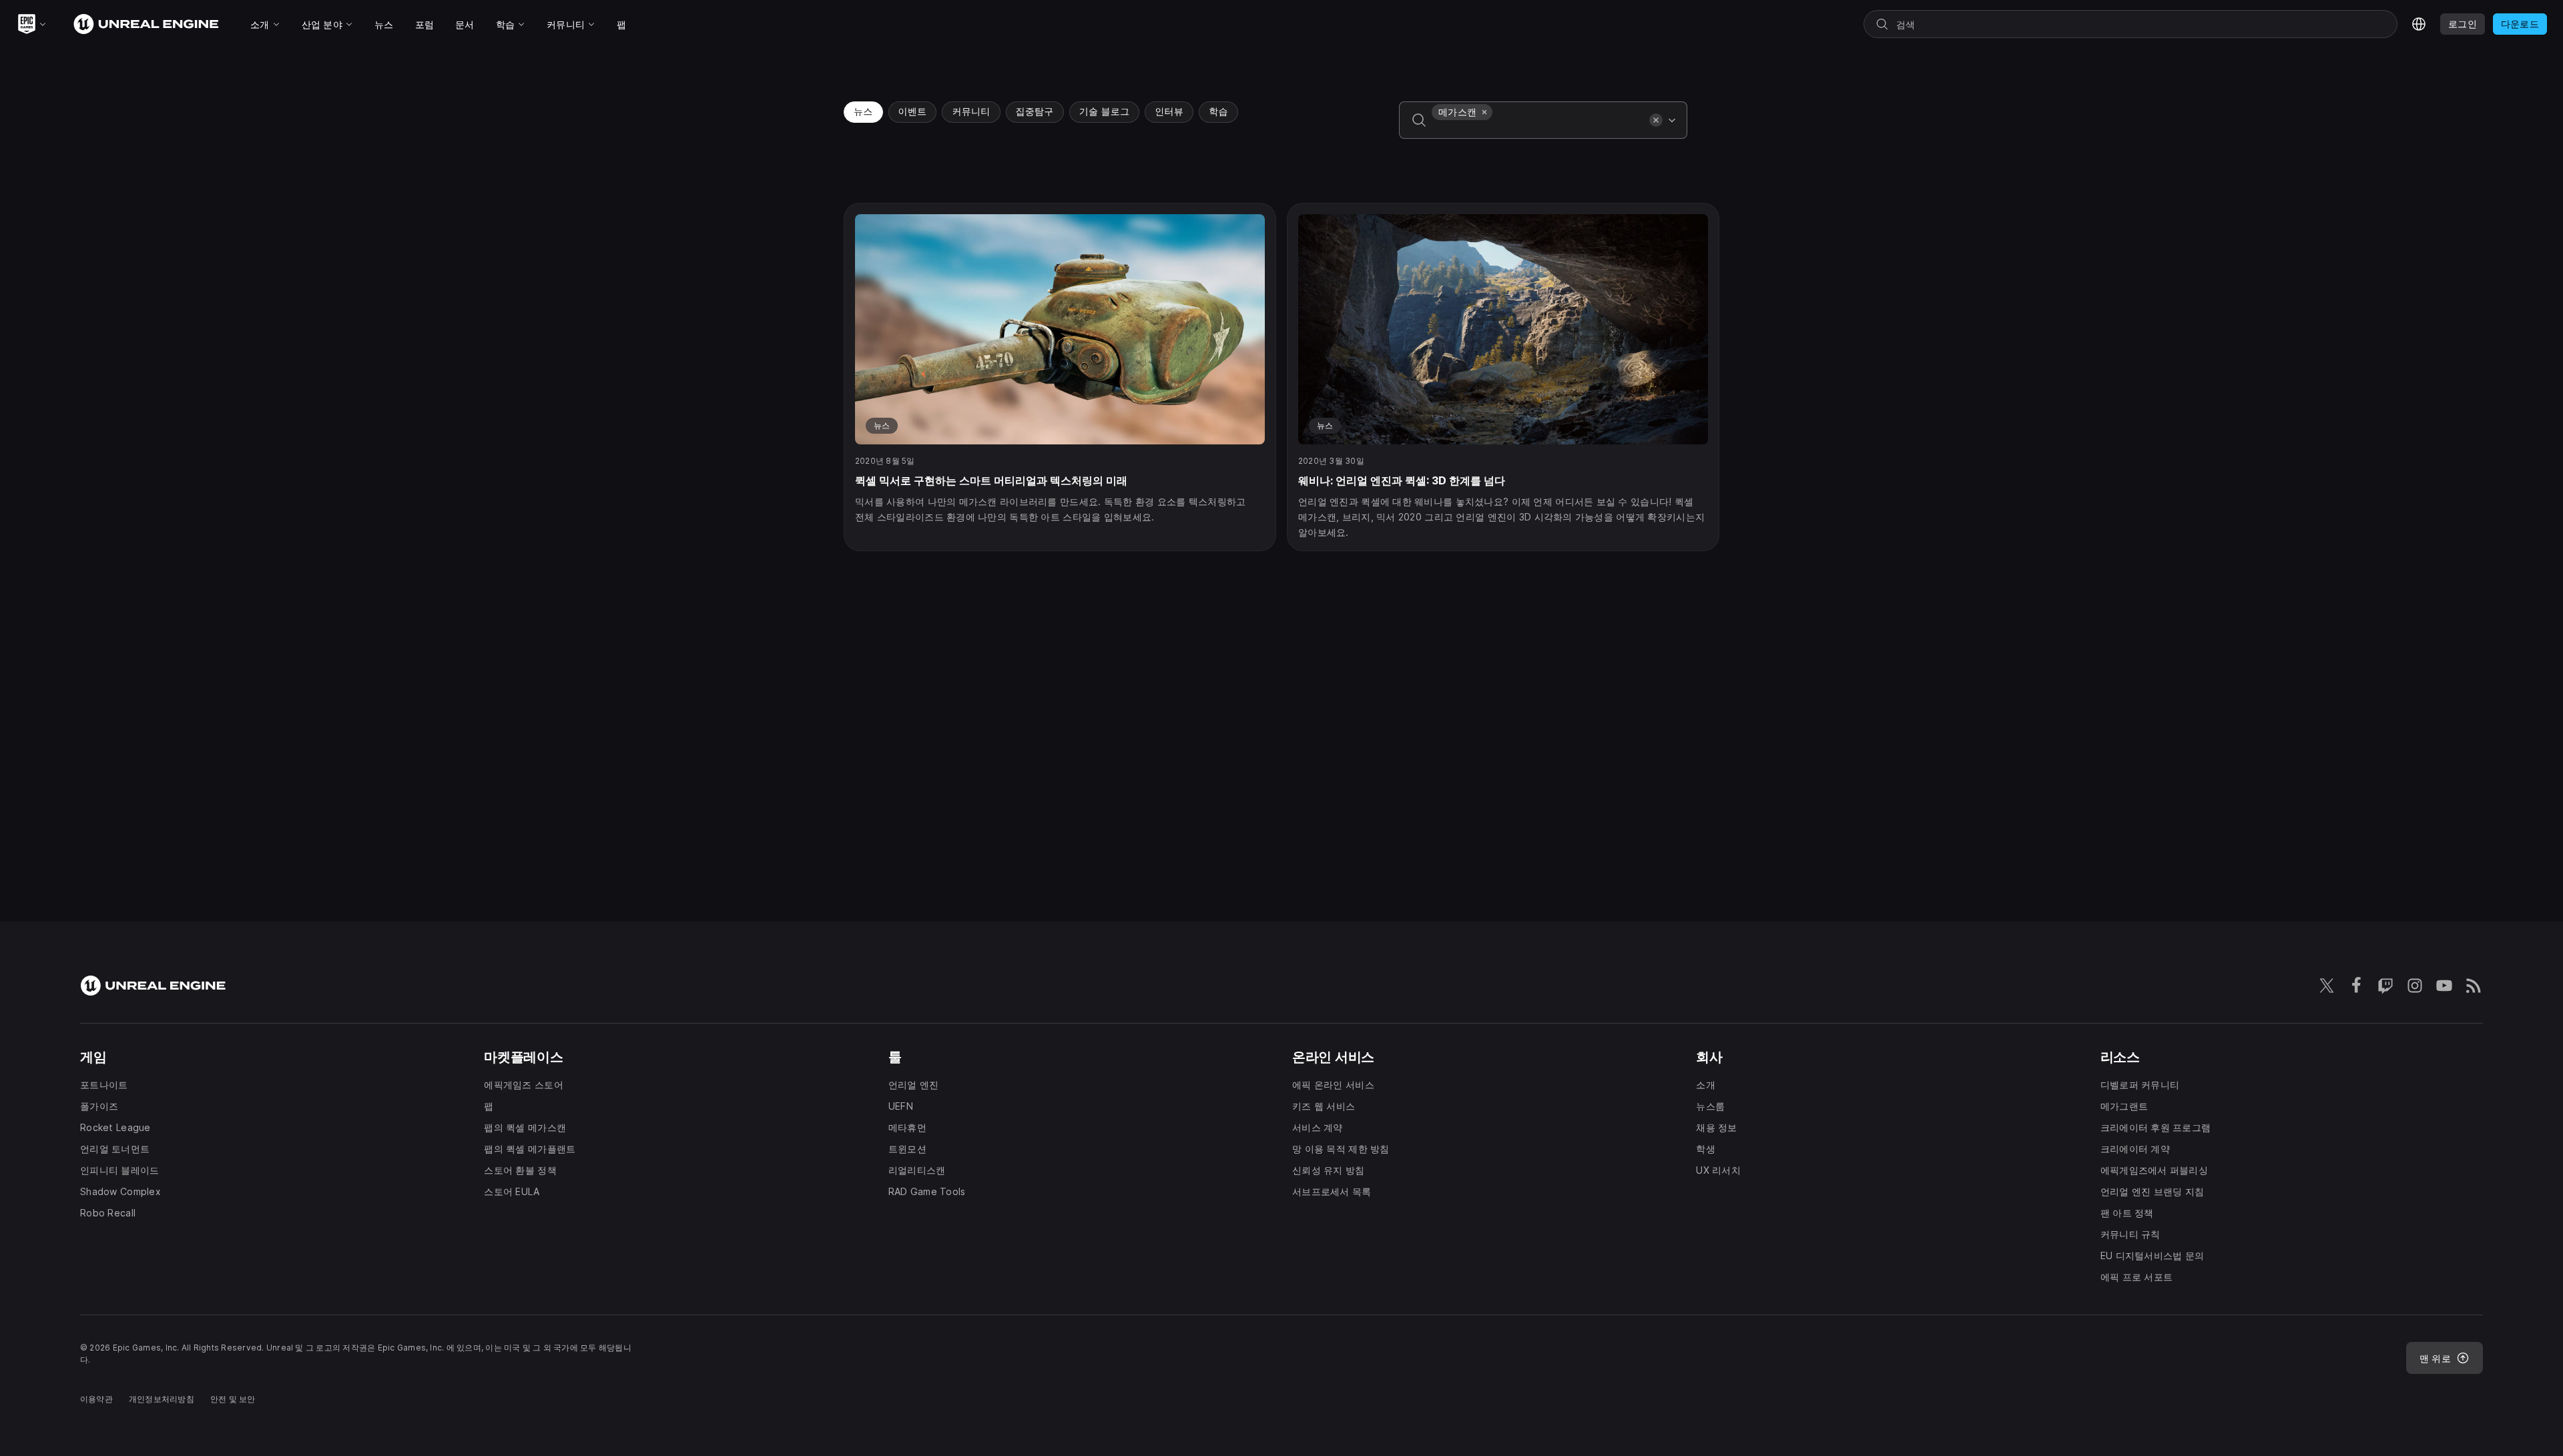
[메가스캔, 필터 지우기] (1484, 112)
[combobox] (1538, 129)
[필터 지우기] (1656, 120)
